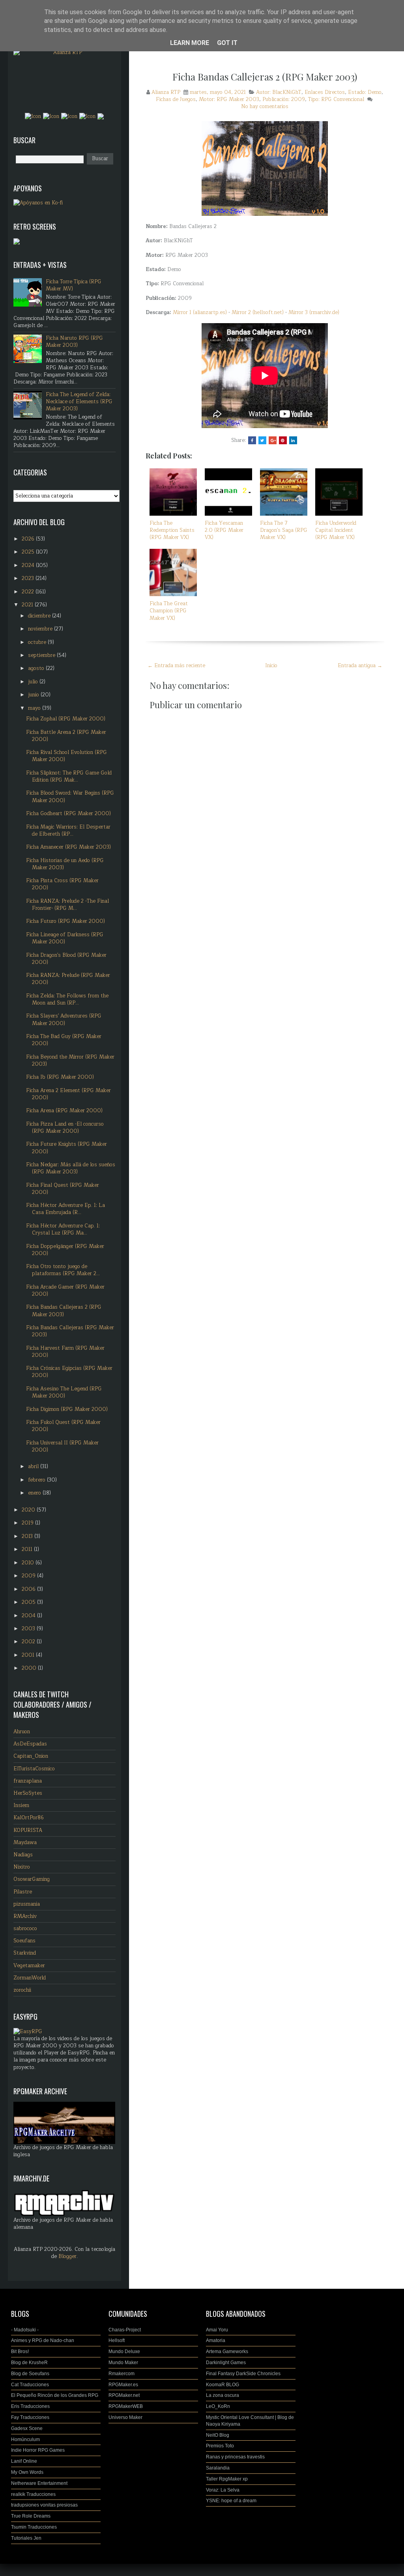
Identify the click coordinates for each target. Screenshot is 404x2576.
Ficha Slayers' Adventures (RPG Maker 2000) (64, 1020)
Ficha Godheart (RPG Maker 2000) (68, 814)
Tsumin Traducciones (34, 2527)
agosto (37, 668)
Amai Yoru (217, 2330)
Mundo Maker (123, 2363)
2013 (28, 1536)
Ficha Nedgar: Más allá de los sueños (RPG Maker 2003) (71, 1168)
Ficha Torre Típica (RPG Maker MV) (74, 285)
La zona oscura (223, 2395)
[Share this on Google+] (273, 440)
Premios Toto (220, 2446)
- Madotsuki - (25, 2330)
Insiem (21, 1805)
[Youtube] (88, 116)
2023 (29, 578)
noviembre (41, 629)
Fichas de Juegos (176, 99)
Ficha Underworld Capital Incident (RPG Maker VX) (336, 530)
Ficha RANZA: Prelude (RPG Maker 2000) (68, 979)
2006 (29, 1589)
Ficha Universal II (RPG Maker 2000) (62, 1446)
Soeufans (24, 1941)
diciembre (40, 616)
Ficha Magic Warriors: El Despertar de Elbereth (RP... (68, 831)
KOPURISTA (28, 1830)
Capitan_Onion (31, 1756)
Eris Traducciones (30, 2406)
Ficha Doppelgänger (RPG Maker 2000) (65, 1250)
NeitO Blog (218, 2435)
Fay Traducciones (30, 2417)
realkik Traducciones (33, 2494)
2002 (29, 1642)
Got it (227, 43)
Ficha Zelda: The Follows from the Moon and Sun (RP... (67, 999)
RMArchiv (25, 1916)
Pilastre (23, 1892)
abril (34, 1467)
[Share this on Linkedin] (293, 440)
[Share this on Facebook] (252, 440)
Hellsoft (117, 2340)
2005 (29, 1602)
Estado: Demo (365, 92)
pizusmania (27, 1904)
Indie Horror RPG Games (38, 2450)
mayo (35, 708)
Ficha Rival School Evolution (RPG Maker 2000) (66, 756)
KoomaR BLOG (223, 2385)
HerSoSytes (28, 1793)
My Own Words (27, 2472)
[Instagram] (51, 116)
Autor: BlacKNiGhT (279, 92)
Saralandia (218, 2468)
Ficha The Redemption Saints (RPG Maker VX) (172, 530)
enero (35, 1493)
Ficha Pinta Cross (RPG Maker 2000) (62, 884)
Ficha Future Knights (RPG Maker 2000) (66, 1148)
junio (34, 695)
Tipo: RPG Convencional (336, 99)
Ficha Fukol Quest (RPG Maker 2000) (63, 1426)
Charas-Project (125, 2330)
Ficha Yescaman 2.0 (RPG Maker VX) (224, 530)
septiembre (42, 655)
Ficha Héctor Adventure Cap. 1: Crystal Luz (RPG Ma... (63, 1229)
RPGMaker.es (123, 2385)
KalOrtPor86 (29, 1818)
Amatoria (216, 2340)
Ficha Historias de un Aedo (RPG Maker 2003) (65, 864)
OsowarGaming (32, 1879)
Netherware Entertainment (39, 2483)
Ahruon (22, 1732)
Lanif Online (24, 2461)
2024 (29, 565)
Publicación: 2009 (284, 99)
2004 (29, 1616)
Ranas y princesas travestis (235, 2457)
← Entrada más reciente (176, 666)
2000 (30, 1668)
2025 (29, 552)
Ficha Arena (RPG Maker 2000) (64, 1111)
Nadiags (23, 1855)
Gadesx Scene (27, 2428)
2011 (28, 1549)
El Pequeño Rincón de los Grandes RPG (55, 2395)
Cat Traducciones (30, 2385)
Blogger (67, 2256)
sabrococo (25, 1929)
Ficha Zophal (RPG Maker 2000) (66, 719)
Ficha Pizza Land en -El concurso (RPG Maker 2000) (65, 1128)
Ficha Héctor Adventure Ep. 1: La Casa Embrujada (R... (65, 1209)
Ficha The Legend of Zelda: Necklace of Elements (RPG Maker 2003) (79, 402)
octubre (38, 642)
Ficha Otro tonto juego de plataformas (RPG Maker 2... (63, 1270)
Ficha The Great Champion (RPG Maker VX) (169, 611)
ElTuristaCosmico (34, 1769)
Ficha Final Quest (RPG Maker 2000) (63, 1189)
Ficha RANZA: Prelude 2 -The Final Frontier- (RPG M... (67, 905)
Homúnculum (25, 2439)
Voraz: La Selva (223, 2490)
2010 (29, 1563)
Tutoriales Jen (26, 2538)
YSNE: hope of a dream (231, 2501)
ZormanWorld (30, 1978)
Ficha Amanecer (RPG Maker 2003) (68, 847)
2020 (29, 1510)
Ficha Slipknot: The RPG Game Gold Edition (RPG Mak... (69, 776)
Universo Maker (125, 2417)
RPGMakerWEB (126, 2406)
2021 (28, 605)
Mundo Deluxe (124, 2352)
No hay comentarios (265, 107)
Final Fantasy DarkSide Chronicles (243, 2374)
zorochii (22, 1990)
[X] (69, 116)
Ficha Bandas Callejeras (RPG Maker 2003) (70, 1331)
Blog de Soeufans (30, 2374)
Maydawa (25, 1843)
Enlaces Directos (325, 92)
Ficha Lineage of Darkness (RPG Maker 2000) (65, 938)
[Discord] (101, 116)
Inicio (271, 666)
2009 (29, 1576)
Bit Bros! (20, 2352)
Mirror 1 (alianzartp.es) (200, 312)
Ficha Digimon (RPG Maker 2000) (67, 1409)
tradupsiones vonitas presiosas (44, 2505)
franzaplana (28, 1781)
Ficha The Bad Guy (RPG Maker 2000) (64, 1040)
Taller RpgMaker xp (227, 2479)
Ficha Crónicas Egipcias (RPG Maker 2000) (69, 1372)
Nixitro (22, 1867)
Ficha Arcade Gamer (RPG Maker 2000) (65, 1291)
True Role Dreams (31, 2516)
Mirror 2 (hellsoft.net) (258, 312)
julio (34, 682)
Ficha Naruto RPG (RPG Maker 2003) (74, 342)
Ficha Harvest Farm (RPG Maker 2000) (65, 1352)
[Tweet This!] (262, 440)
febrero (37, 1480)
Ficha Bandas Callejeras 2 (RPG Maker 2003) (265, 77)
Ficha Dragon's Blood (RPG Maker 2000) (66, 959)
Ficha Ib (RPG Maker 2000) (60, 1077)
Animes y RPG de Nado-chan (43, 2340)
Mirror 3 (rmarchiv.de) (314, 312)
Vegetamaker (29, 1966)
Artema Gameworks (227, 2352)
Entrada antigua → (360, 666)
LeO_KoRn (218, 2406)
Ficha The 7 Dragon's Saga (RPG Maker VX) (284, 530)
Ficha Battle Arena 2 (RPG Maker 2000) (66, 736)
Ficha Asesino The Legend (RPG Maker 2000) (64, 1392)
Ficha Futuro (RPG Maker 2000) (65, 921)
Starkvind (25, 1953)
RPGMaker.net (124, 2395)
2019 (28, 1523)
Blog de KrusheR (29, 2363)
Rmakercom (122, 2374)
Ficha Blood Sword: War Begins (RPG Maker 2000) (70, 797)
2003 (29, 1629)
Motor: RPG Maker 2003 (229, 99)
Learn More (190, 43)
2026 (29, 539)
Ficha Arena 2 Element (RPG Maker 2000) (68, 1094)
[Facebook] (33, 116)
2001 (29, 1655)
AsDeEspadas (30, 1744)
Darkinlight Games (226, 2363)
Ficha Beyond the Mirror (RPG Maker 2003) (70, 1061)
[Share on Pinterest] (283, 440)
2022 (29, 592)
